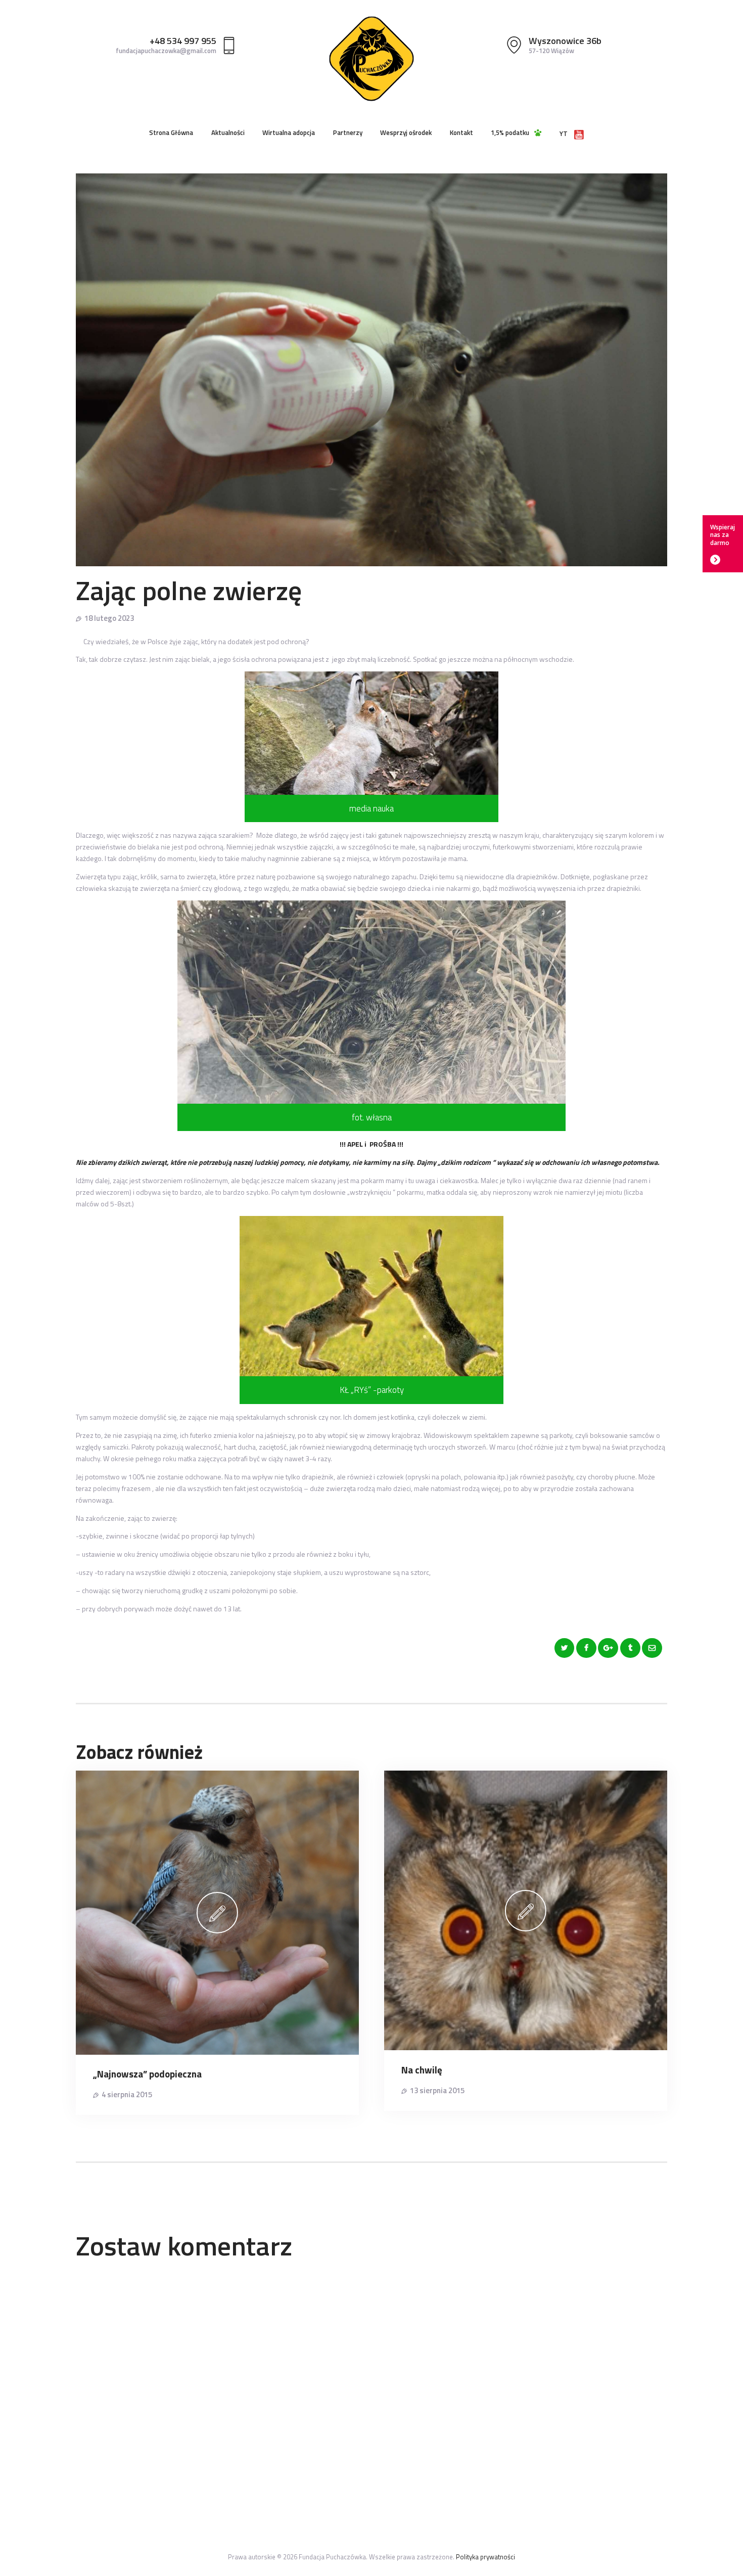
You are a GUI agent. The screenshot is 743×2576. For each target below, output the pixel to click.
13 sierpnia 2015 (437, 2090)
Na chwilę (422, 2070)
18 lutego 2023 (109, 618)
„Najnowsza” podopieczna (147, 2074)
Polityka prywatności (485, 2557)
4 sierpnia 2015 (127, 2094)
